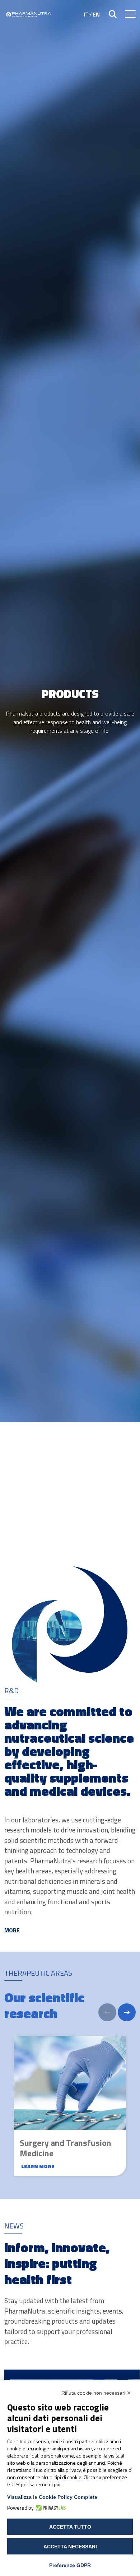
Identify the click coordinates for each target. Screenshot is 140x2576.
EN (96, 14)
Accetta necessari (70, 2547)
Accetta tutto (70, 2527)
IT (86, 14)
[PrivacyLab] (50, 2508)
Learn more (38, 2166)
